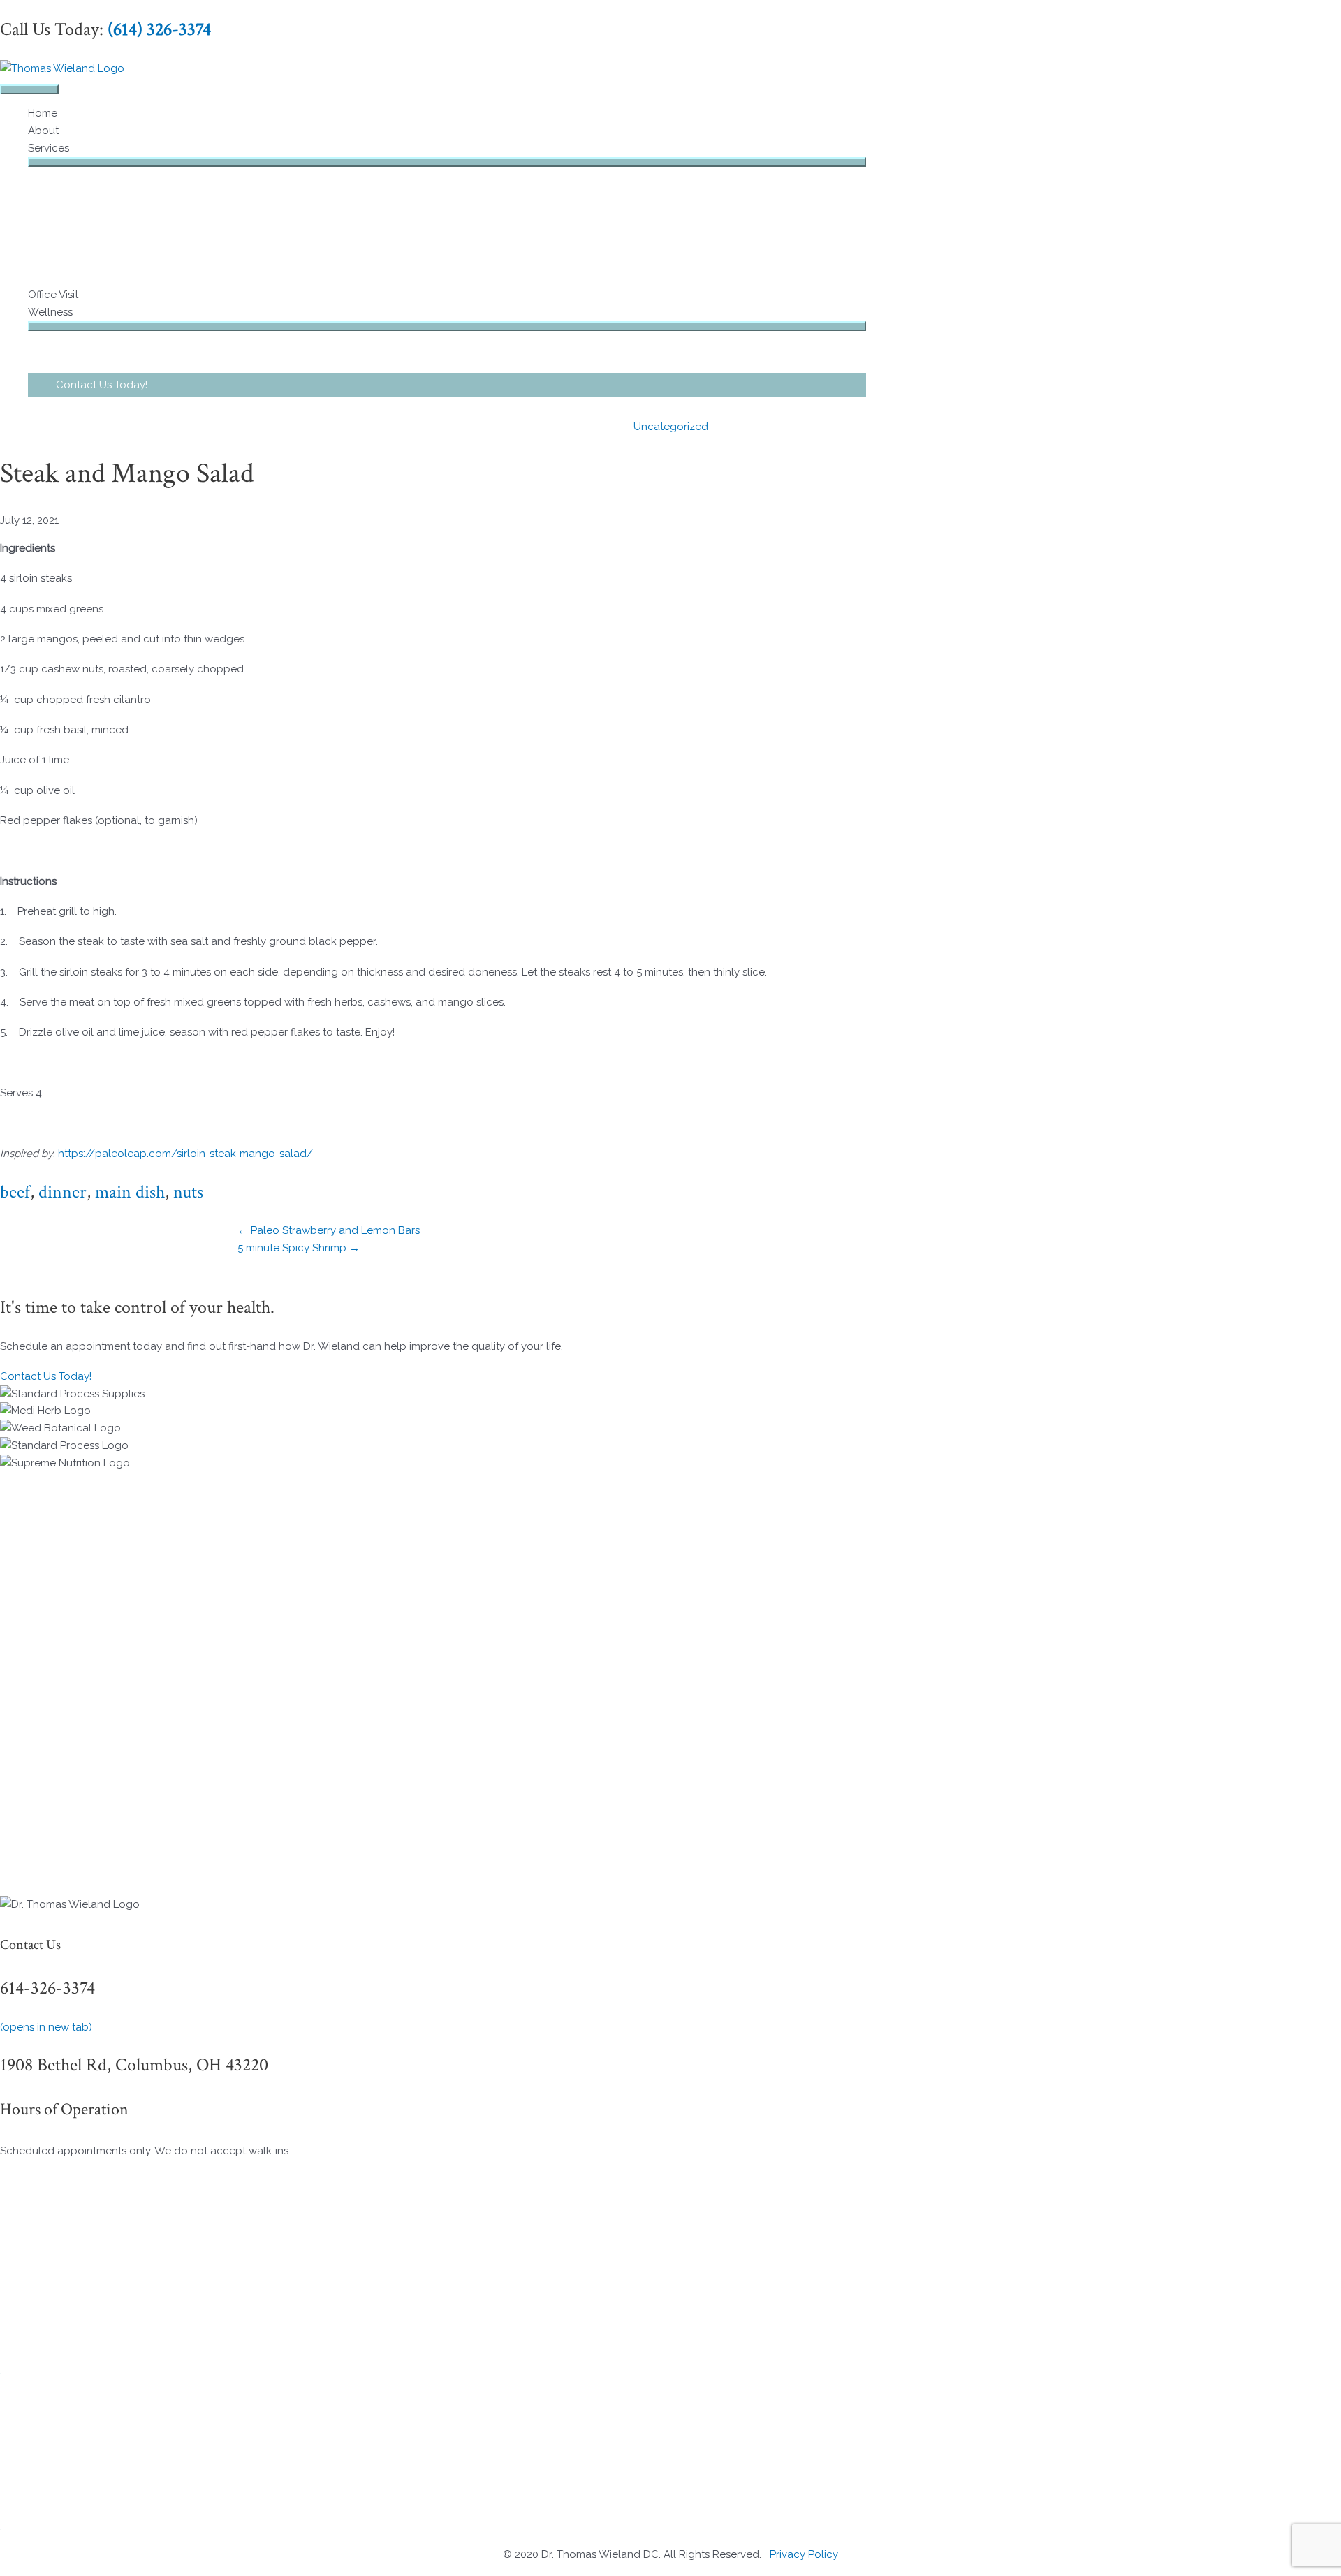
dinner (63, 1192)
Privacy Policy (804, 2554)
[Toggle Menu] (447, 162)
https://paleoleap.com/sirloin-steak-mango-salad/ (185, 1154)
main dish (130, 1192)
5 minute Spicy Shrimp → (299, 1248)
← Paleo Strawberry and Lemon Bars (329, 1230)
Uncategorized (671, 427)
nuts (188, 1192)
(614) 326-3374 (159, 29)
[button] (447, 385)
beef (15, 1192)
